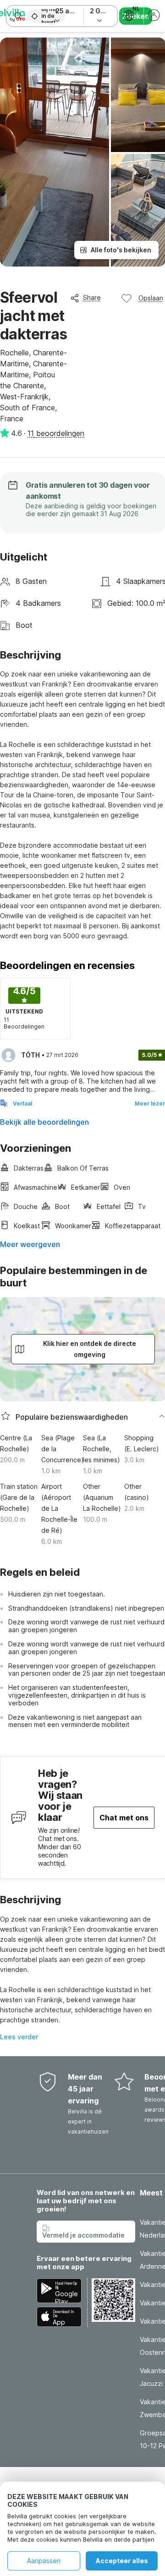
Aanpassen (44, 2561)
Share (92, 297)
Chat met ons (124, 1818)
